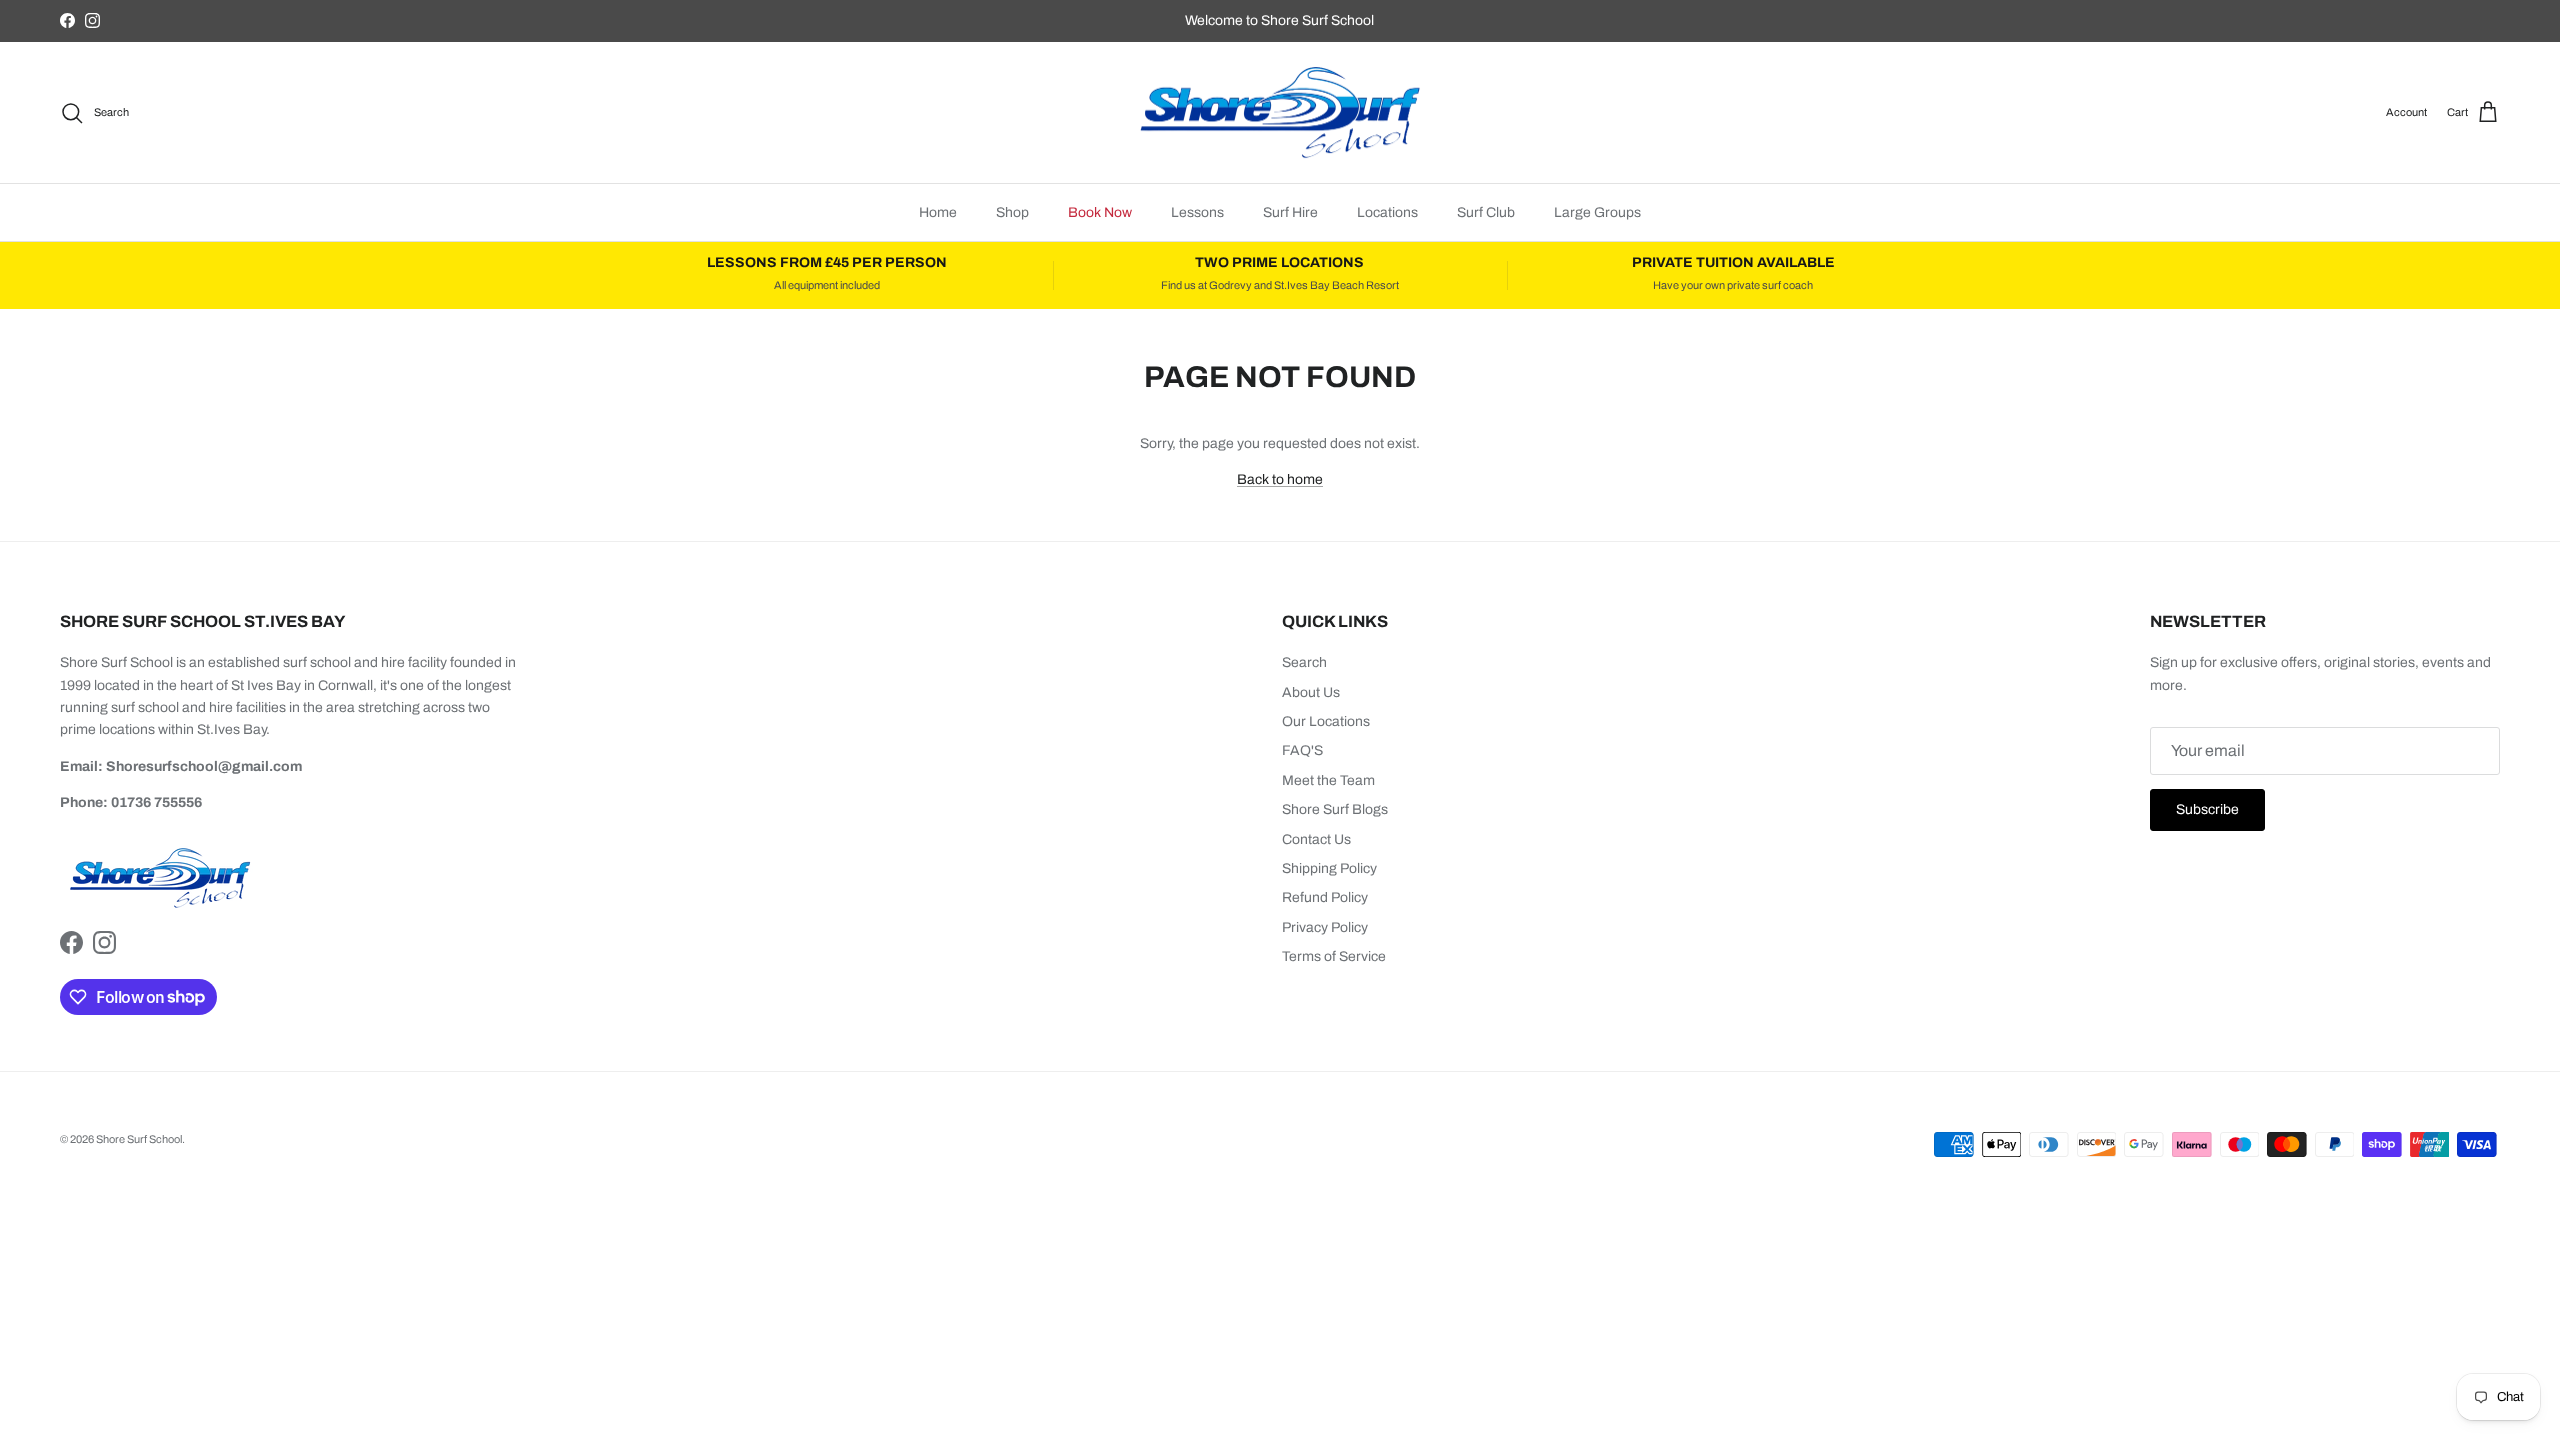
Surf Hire (1290, 212)
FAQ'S (1302, 750)
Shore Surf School (139, 1139)
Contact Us (1316, 839)
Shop (1012, 212)
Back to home (1280, 479)
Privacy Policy (1325, 927)
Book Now (1100, 212)
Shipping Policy (1329, 868)
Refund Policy (1325, 897)
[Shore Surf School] (1280, 113)
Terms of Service (1334, 956)
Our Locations (1326, 721)
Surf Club (1486, 212)
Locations (1387, 212)
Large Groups (1597, 212)
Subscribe (2207, 809)
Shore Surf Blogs (1335, 809)
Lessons (1197, 212)
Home (938, 212)
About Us (1311, 692)
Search (1304, 662)
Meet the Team (1328, 780)
